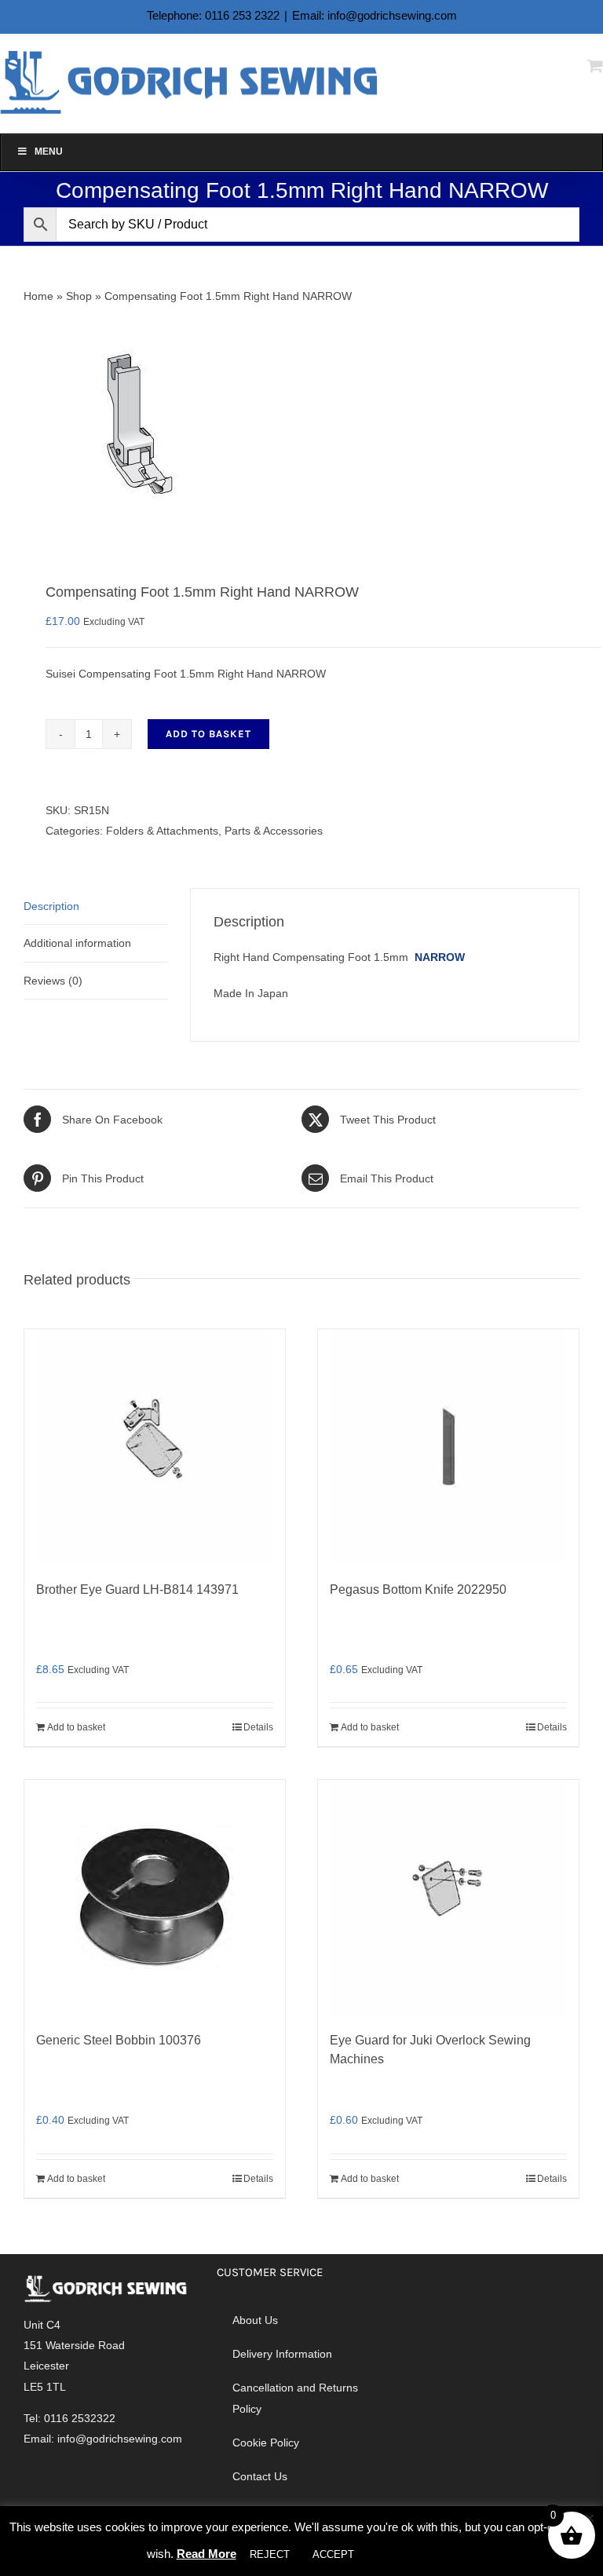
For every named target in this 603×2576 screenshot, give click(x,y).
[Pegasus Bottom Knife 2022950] (448, 1447)
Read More (206, 2554)
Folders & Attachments (162, 831)
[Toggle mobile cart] (595, 66)
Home (38, 296)
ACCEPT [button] (333, 2554)
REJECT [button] (270, 2554)
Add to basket (208, 734)
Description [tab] (51, 906)
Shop (79, 296)
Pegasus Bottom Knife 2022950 (418, 1589)
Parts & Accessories (274, 831)
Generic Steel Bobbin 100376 (119, 2040)
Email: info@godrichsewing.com (375, 15)
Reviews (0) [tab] (53, 981)
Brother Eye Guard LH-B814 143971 (137, 1589)
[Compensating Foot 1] (301, 425)
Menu (49, 152)
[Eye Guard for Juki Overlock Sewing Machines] (448, 1898)
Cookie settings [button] (412, 2554)
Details (258, 1727)
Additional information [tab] (77, 943)
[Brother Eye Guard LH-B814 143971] (155, 1447)
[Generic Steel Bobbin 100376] (155, 1898)
